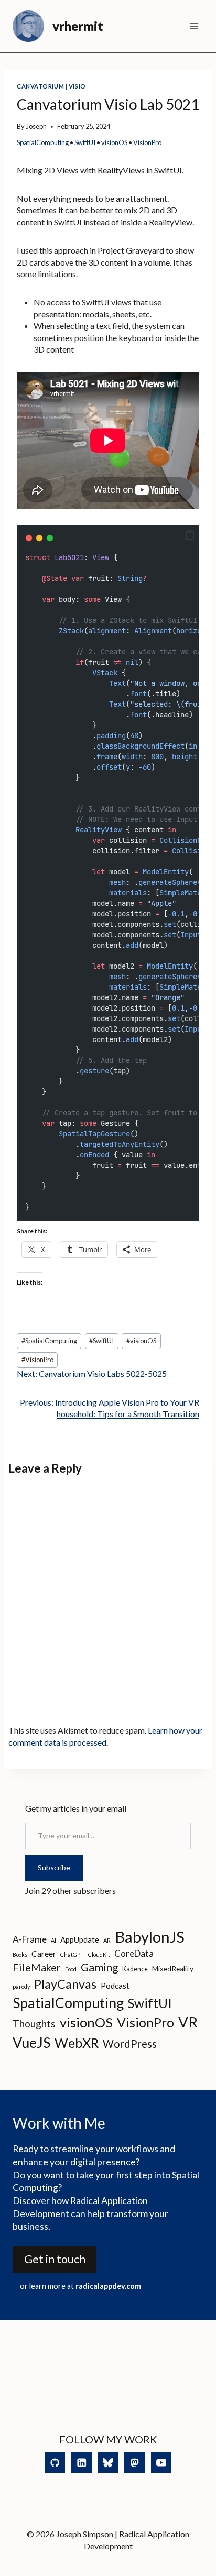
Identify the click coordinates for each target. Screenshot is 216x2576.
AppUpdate (80, 1939)
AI (53, 1940)
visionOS (114, 142)
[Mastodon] (134, 2463)
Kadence (135, 1969)
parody (21, 1986)
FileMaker (37, 1967)
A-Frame (30, 1939)
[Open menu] (194, 26)
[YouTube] (161, 2463)
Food (71, 1969)
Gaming (99, 1967)
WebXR (77, 2043)
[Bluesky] (108, 2463)
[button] (190, 535)
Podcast (115, 1986)
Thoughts (34, 2024)
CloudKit (99, 1954)
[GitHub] (55, 2463)
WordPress (130, 2044)
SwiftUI (85, 142)
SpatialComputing (43, 142)
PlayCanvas (65, 1984)
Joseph (36, 126)
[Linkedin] (82, 2463)
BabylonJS (150, 1937)
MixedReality (173, 1969)
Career (44, 1953)
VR (188, 2022)
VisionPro (147, 142)
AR (107, 1940)
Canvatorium (40, 86)
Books (20, 1954)
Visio (77, 86)
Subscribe (54, 1867)
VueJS (31, 2042)
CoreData (134, 1953)
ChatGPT (72, 1954)
